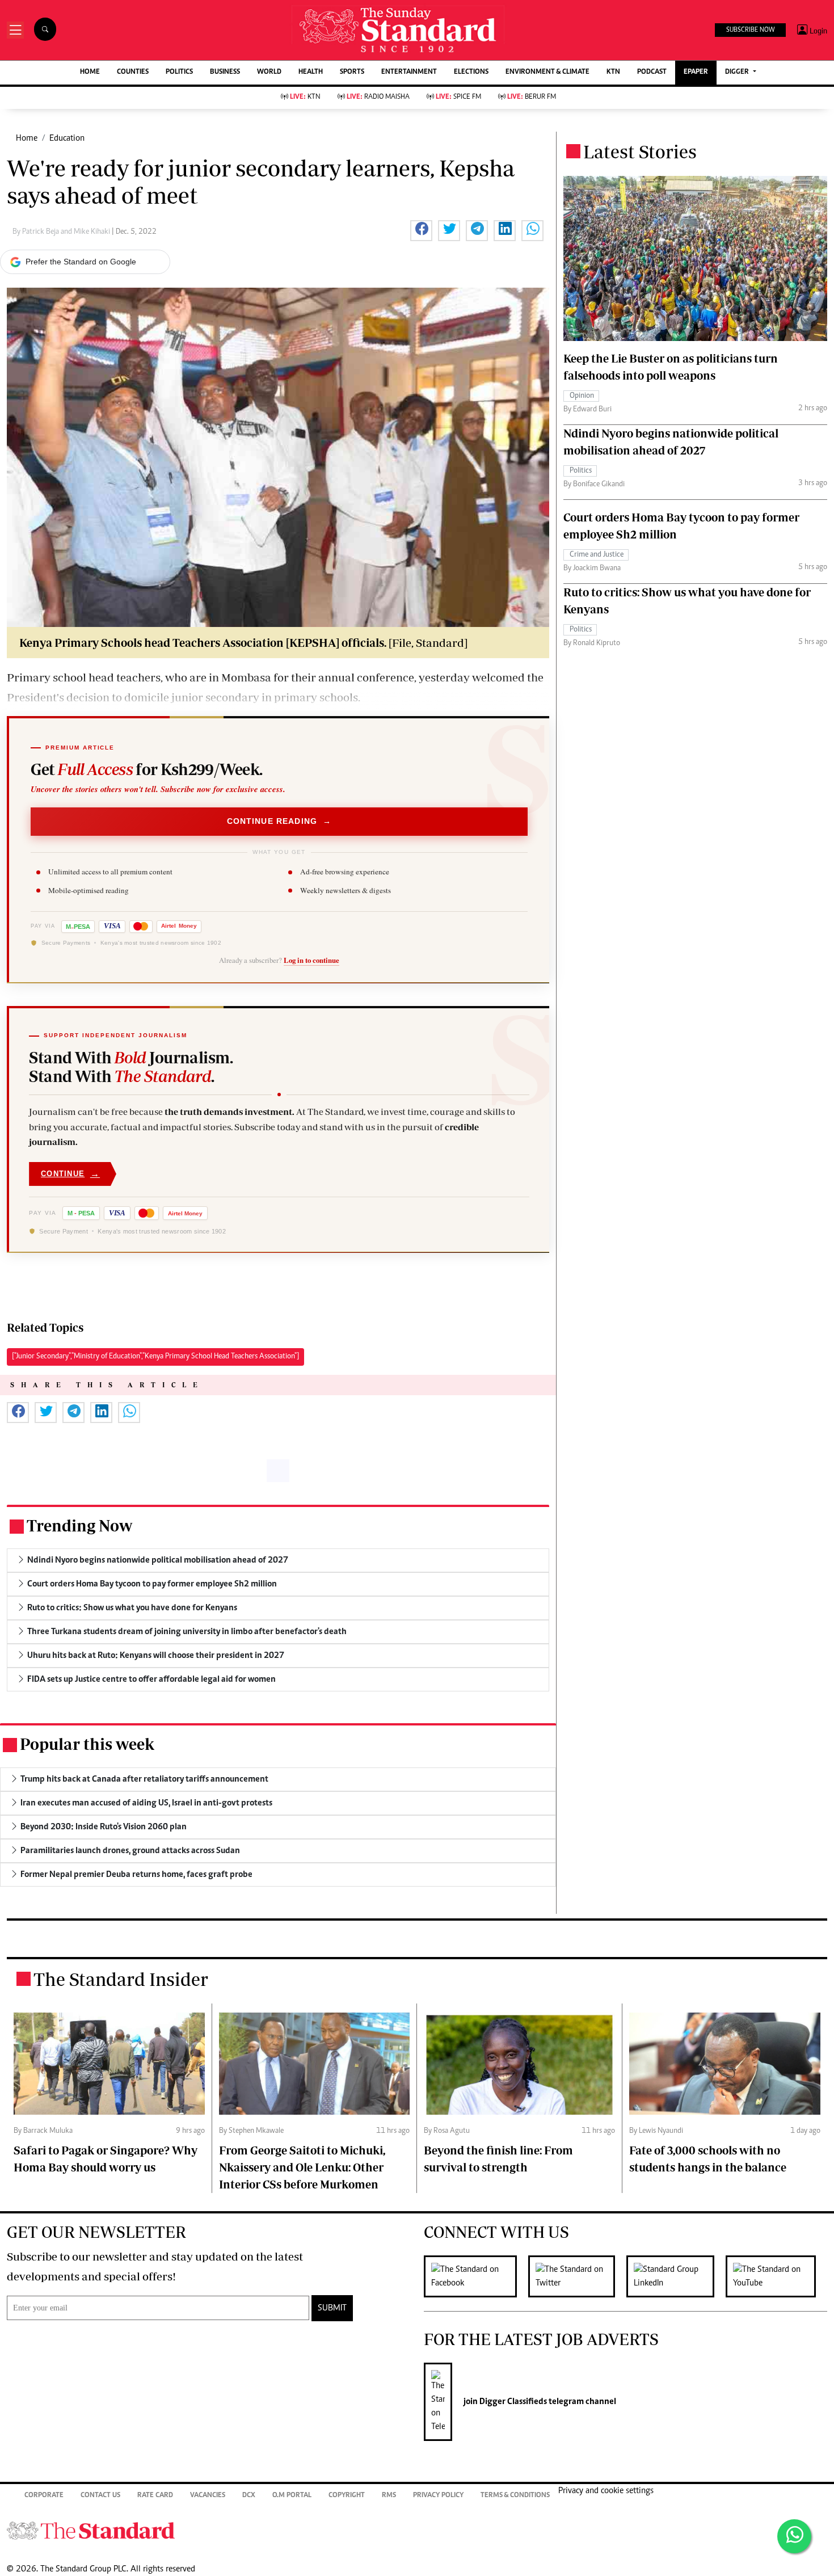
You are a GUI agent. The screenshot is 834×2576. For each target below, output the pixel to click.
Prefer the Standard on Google (81, 262)
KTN (613, 72)
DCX (249, 2496)
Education (67, 138)
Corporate (44, 2496)
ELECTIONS (471, 72)
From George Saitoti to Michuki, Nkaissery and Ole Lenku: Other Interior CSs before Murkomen (302, 2167)
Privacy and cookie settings (606, 2491)
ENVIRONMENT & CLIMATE (547, 72)
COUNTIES (133, 72)
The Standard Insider (121, 1979)
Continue (70, 1174)
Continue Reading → (279, 821)
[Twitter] (577, 2276)
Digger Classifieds (512, 2402)
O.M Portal (292, 2496)
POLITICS (179, 72)
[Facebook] (476, 2276)
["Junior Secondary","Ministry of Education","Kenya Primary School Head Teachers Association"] (155, 1357)
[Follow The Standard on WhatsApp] (794, 2536)
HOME (90, 72)
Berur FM (532, 97)
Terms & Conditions (515, 2496)
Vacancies (208, 2496)
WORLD (269, 72)
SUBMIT (332, 2308)
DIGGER (738, 72)
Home (27, 138)
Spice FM (458, 97)
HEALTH (311, 72)
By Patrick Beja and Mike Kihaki (62, 232)
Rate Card (155, 2496)
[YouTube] (776, 2276)
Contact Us (100, 2496)
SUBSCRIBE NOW (750, 30)
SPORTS (352, 72)
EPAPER (696, 72)
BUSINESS (225, 72)
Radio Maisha (378, 97)
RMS (389, 2496)
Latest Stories (640, 151)
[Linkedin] (676, 2276)
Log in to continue (311, 960)
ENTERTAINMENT (409, 72)
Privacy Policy (438, 2496)
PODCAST (652, 72)
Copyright (347, 2496)
